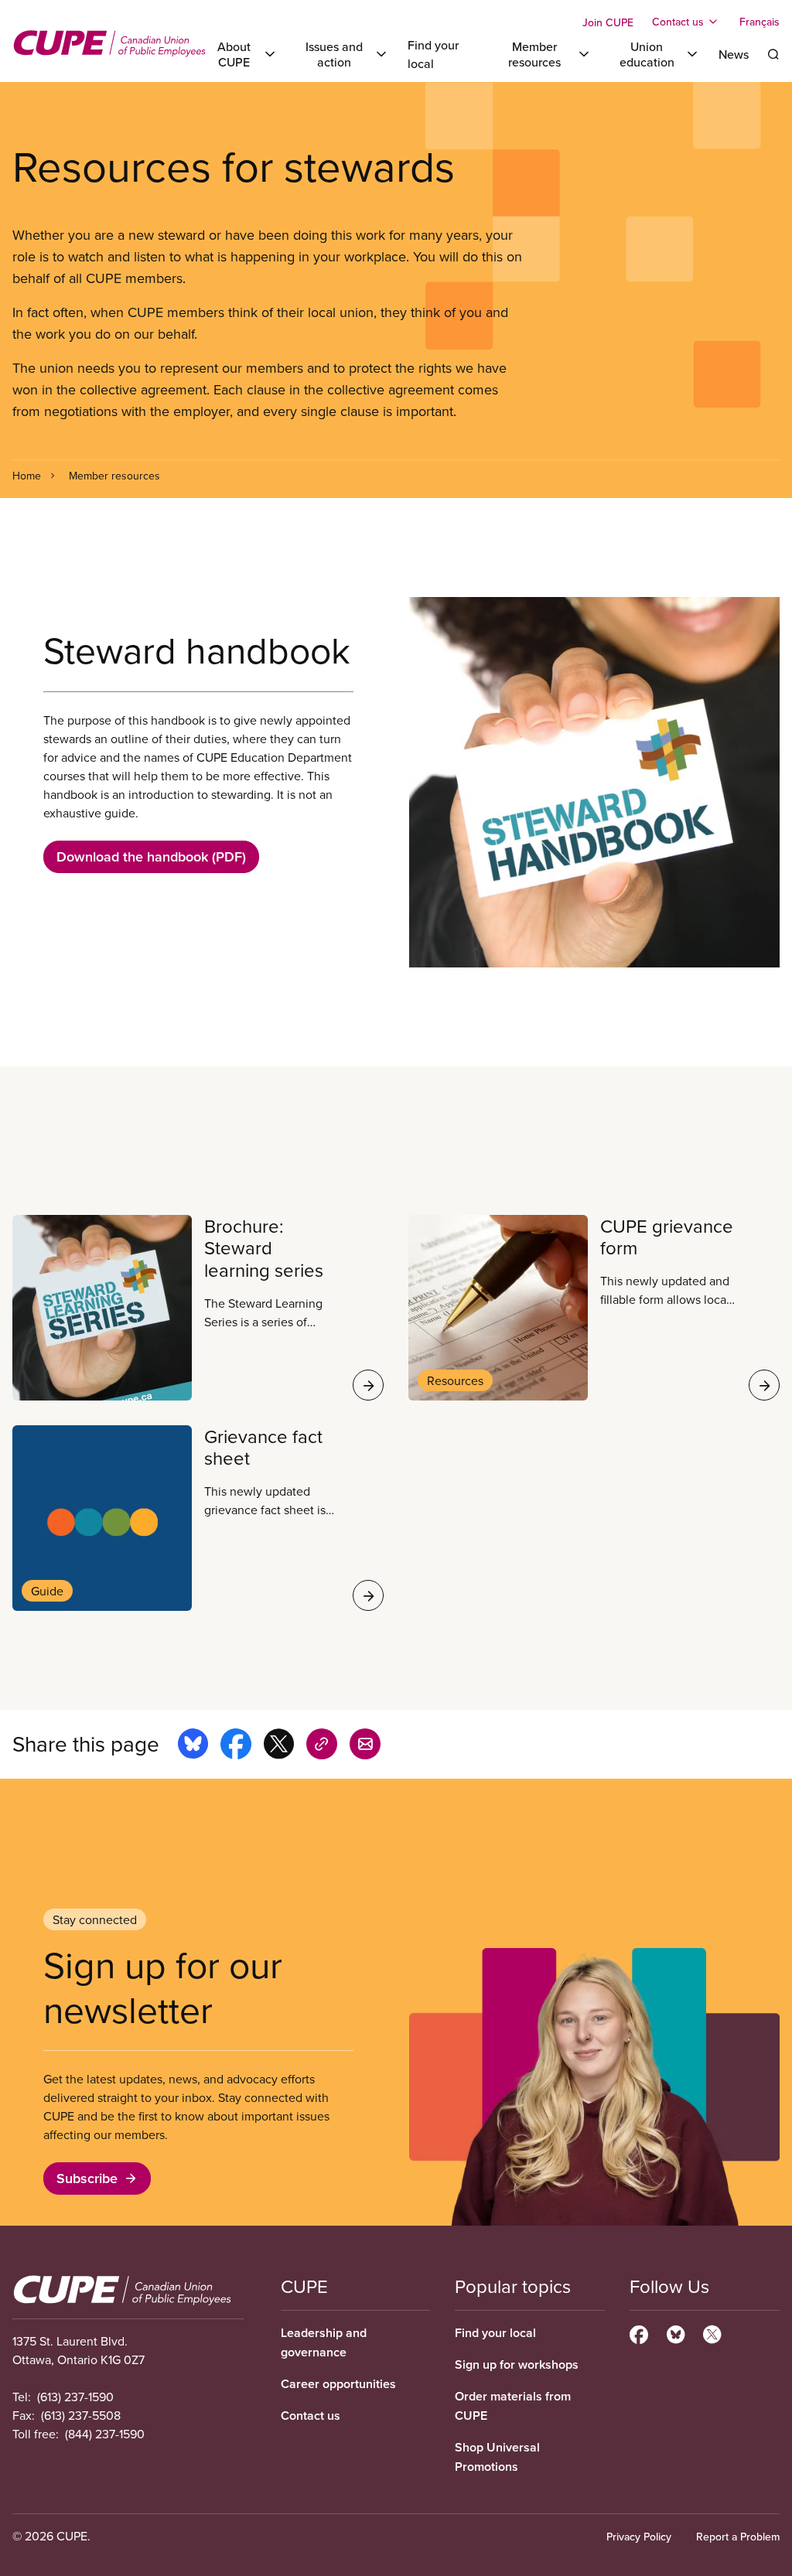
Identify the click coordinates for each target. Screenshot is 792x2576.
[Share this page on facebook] (236, 1746)
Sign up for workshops (517, 2364)
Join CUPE (608, 22)
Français (760, 22)
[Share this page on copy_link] (322, 1746)
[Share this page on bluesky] (193, 1746)
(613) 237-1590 (75, 2397)
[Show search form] (773, 54)
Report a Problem (738, 2537)
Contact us (311, 2416)
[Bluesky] (676, 2332)
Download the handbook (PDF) (151, 856)
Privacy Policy (639, 2537)
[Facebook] (639, 2332)
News (734, 54)
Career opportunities (338, 2384)
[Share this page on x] (279, 1746)
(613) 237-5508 (81, 2415)
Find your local (495, 2333)
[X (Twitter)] (712, 2332)
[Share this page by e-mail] (365, 1746)
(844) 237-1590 (105, 2434)
